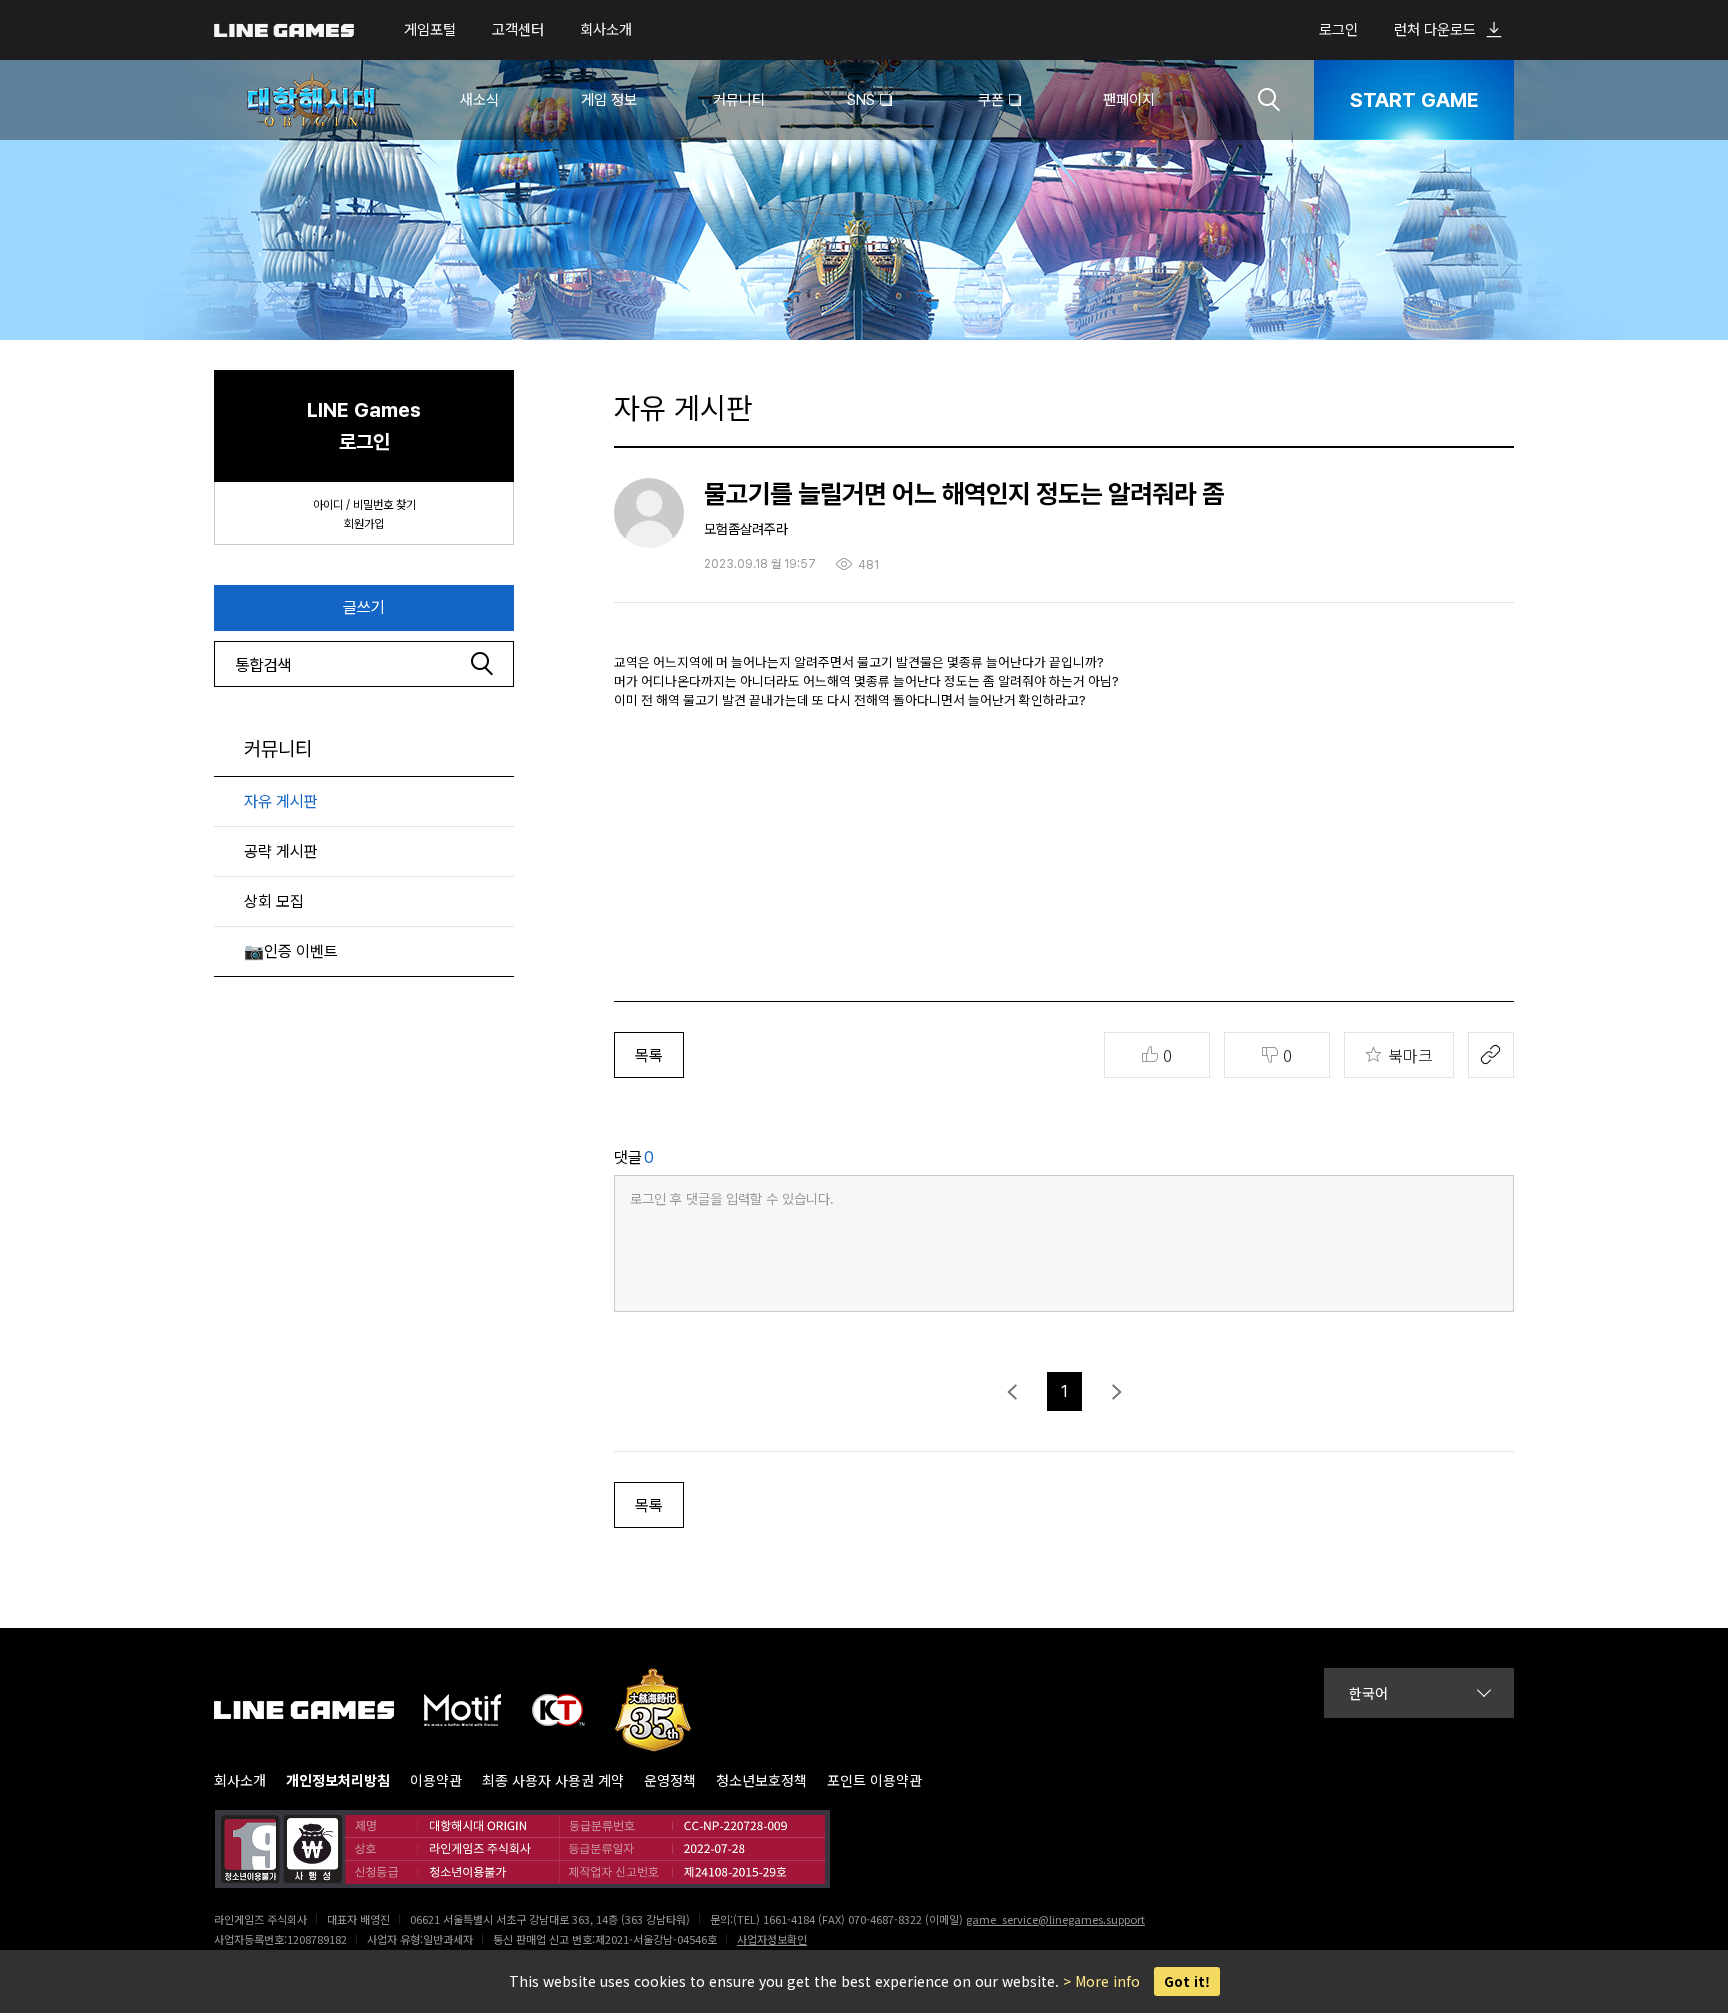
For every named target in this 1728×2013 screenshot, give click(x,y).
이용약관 (436, 1780)
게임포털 (430, 30)
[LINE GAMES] (319, 1710)
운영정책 (670, 1780)
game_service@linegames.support (1055, 1919)
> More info (1101, 1981)
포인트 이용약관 (874, 1780)
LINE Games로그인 (364, 426)
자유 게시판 (281, 801)
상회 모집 (274, 901)
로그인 (1338, 30)
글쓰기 (364, 607)
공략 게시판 (281, 851)
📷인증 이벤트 (291, 951)
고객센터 (518, 30)
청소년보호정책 (761, 1780)
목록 (649, 1055)
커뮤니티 (278, 749)
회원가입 (364, 524)
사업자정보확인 (772, 1939)
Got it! (1187, 1981)
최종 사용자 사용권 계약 (553, 1780)
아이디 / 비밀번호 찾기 (364, 505)
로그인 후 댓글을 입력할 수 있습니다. (732, 1199)
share (1491, 1055)
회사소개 (606, 30)
